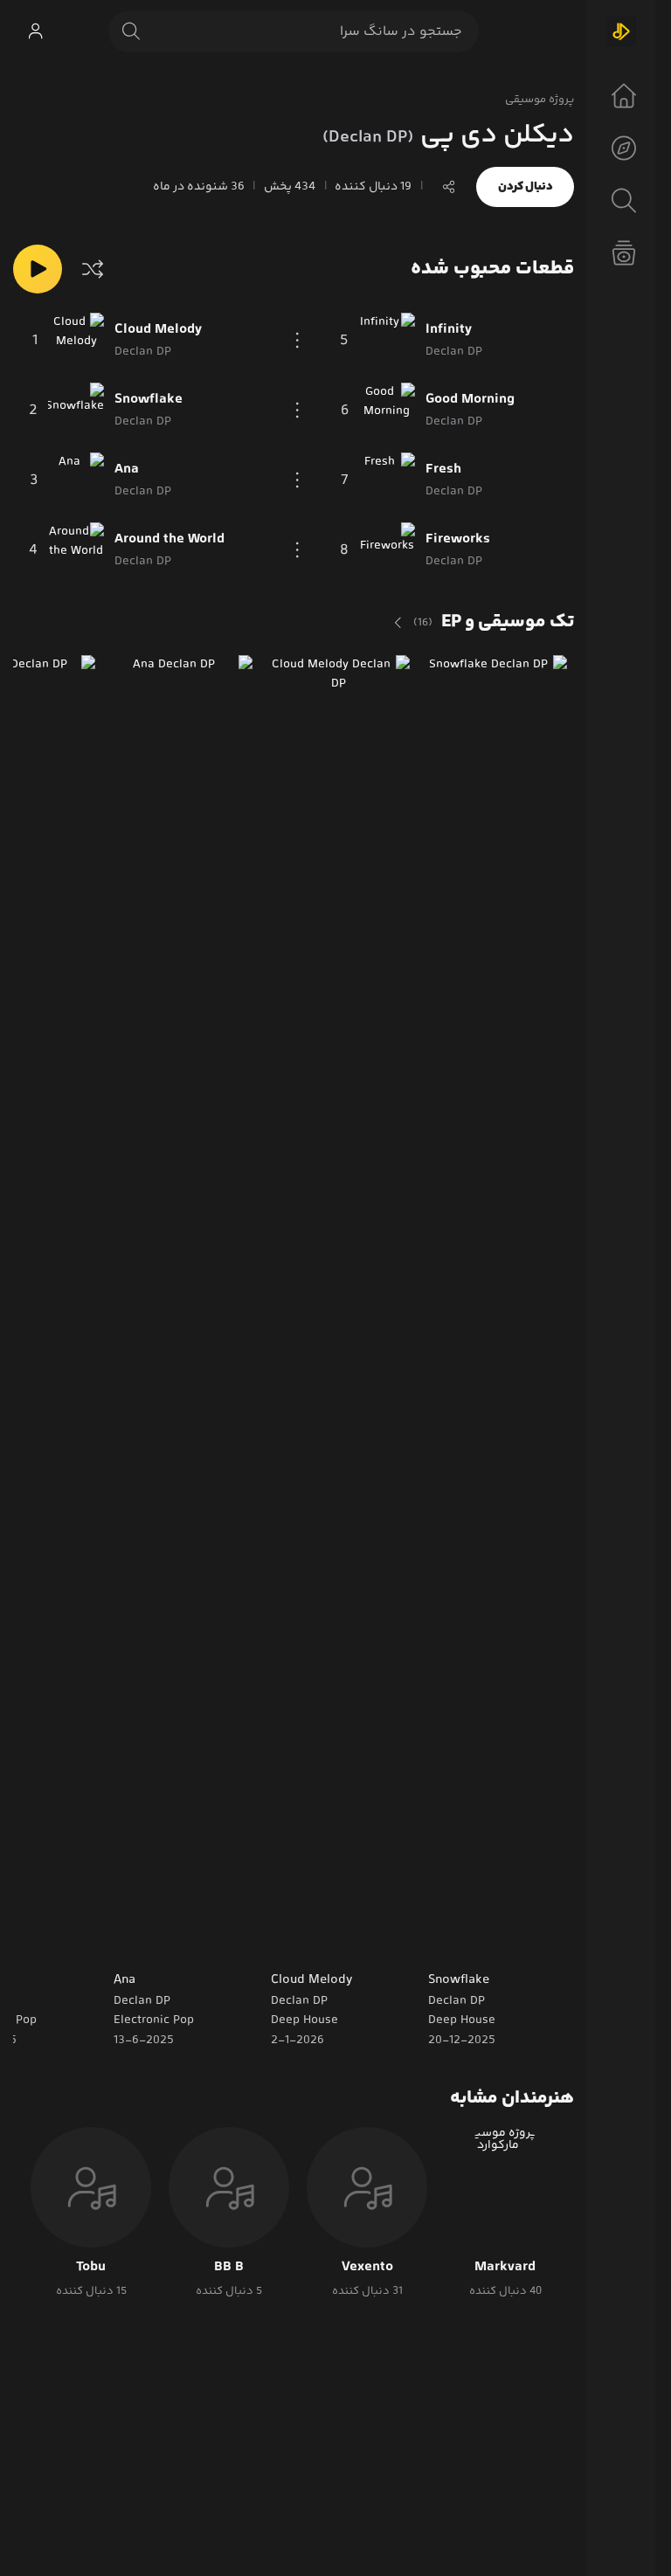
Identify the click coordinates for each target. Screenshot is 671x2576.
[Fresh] (387, 480)
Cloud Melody (158, 330)
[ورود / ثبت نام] (35, 31)
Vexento (367, 2268)
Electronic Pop (154, 2020)
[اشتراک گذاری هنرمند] (449, 187)
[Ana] (76, 480)
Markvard (505, 2268)
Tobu (91, 2268)
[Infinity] (387, 341)
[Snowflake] (76, 411)
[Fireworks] (387, 550)
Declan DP (457, 2001)
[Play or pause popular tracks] (38, 269)
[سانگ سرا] (621, 31)
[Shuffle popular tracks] (93, 269)
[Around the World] (76, 550)
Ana (127, 470)
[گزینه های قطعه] (298, 341)
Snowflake (149, 400)
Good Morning (470, 400)
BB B (229, 2268)
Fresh (443, 470)
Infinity (449, 330)
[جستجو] (131, 31)
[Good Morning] (387, 411)
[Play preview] (453, 1941)
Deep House (462, 2020)
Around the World (169, 540)
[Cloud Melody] (76, 341)
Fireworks (458, 540)
